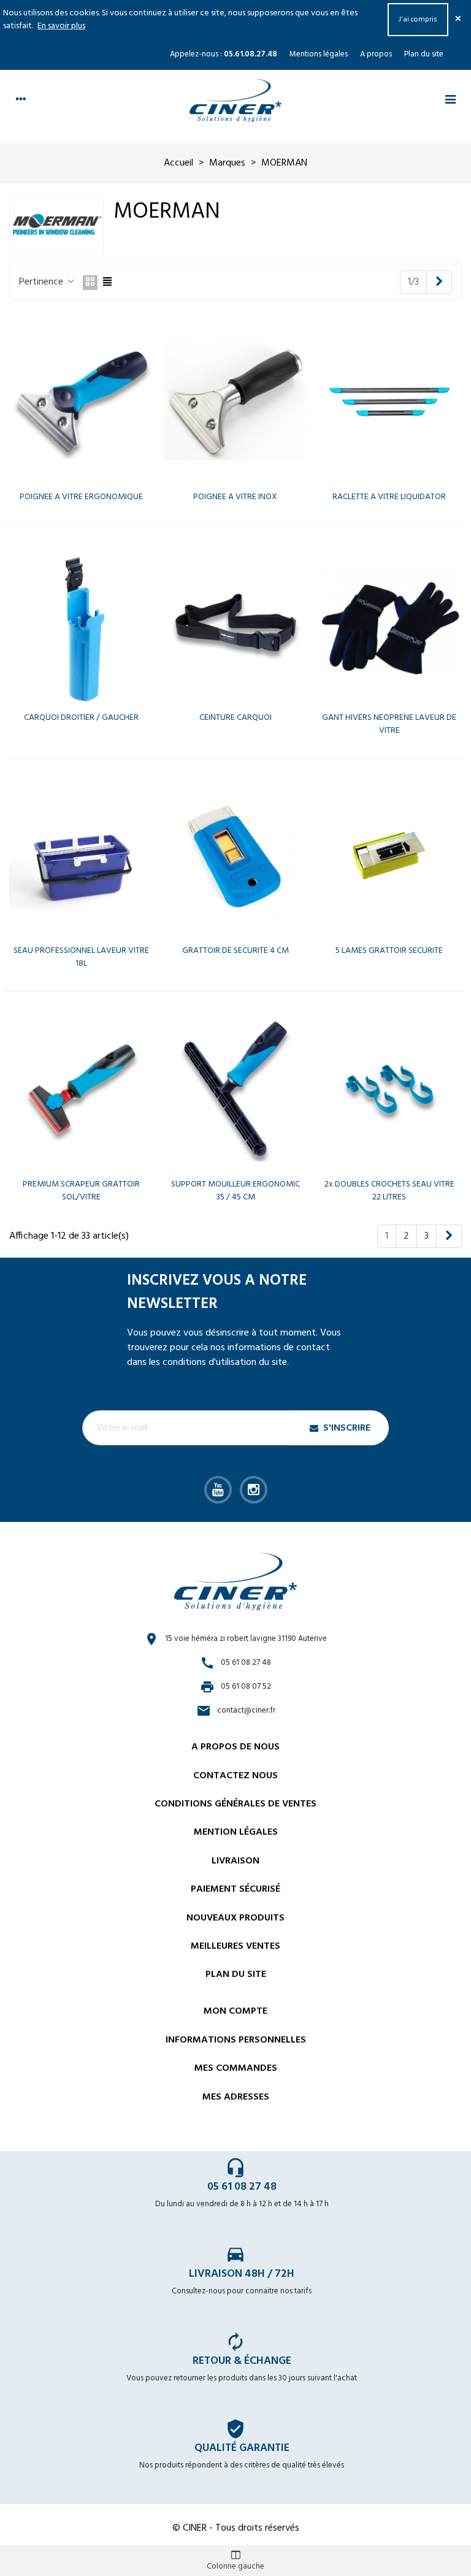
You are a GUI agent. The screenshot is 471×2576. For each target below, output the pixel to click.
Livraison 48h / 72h (242, 2274)
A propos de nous (235, 1747)
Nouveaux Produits (235, 1918)
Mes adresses (236, 2097)
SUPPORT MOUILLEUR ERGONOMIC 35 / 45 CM (235, 1191)
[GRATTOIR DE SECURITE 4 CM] (235, 856)
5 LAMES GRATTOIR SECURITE (389, 951)
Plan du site (424, 54)
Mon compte (235, 2011)
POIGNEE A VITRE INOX (235, 497)
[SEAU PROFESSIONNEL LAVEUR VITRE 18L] (82, 856)
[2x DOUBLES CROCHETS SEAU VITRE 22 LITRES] (389, 1089)
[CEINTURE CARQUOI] (235, 622)
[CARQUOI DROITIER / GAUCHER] (82, 622)
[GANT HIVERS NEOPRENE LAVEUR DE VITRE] (389, 622)
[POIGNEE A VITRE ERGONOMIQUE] (82, 402)
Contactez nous (235, 1776)
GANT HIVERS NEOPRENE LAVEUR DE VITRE (389, 724)
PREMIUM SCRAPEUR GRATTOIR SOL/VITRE (81, 1191)
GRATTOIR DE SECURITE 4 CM (235, 951)
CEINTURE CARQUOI (235, 718)
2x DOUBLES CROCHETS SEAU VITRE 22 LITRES (389, 1191)
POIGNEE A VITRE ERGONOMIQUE (81, 497)
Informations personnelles (236, 2040)
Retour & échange (242, 2361)
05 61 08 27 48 (242, 2187)
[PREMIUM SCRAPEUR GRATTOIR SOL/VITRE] (82, 1089)
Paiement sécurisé (235, 1889)
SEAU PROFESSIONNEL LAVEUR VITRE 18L (81, 957)
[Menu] (450, 101)
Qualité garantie (242, 2448)
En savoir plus (61, 26)
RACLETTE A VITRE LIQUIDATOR (389, 497)
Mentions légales (319, 54)
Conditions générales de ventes (235, 1804)
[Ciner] (235, 100)
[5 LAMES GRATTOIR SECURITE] (389, 856)
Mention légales (236, 1832)
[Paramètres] (21, 101)
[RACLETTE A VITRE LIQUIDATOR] (389, 402)
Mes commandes (236, 2068)
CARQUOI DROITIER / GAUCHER (81, 718)
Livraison (235, 1861)
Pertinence (42, 282)
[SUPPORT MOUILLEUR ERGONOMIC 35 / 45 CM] (235, 1089)
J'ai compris (418, 20)
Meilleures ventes (235, 1946)
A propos (376, 54)
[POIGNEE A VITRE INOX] (235, 402)
